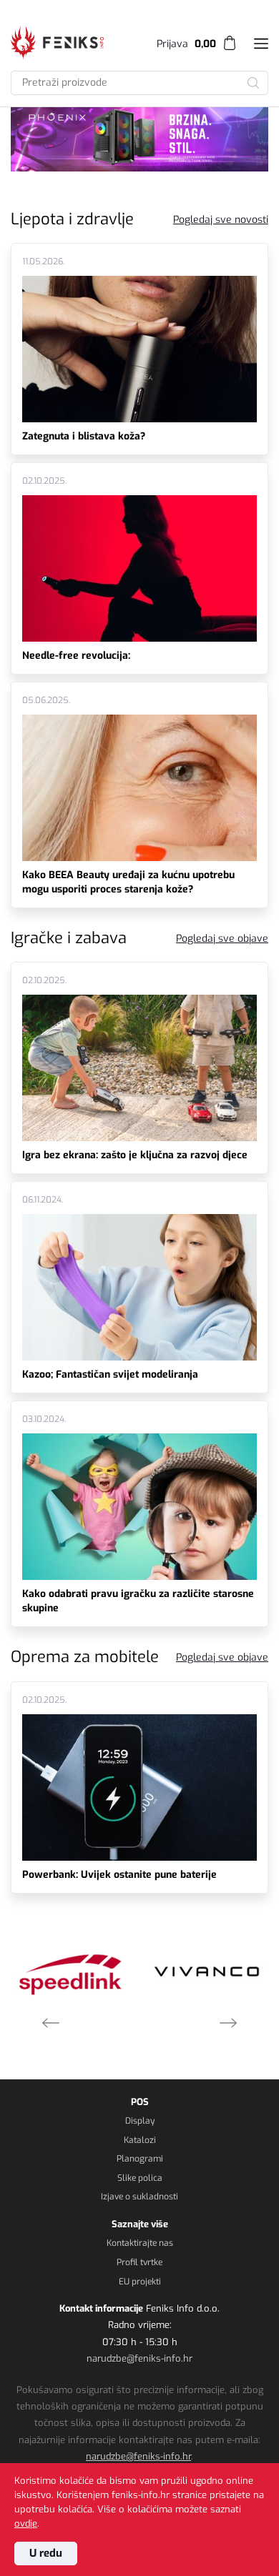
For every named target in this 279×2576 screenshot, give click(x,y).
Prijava (172, 44)
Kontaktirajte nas (140, 2243)
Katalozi (140, 2140)
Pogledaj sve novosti (221, 220)
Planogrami (140, 2159)
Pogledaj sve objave (222, 939)
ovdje (26, 2523)
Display (140, 2121)
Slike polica (140, 2178)
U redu (46, 2553)
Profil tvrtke (139, 2262)
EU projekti (140, 2282)
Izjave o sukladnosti (139, 2197)
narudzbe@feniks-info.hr (139, 2358)
